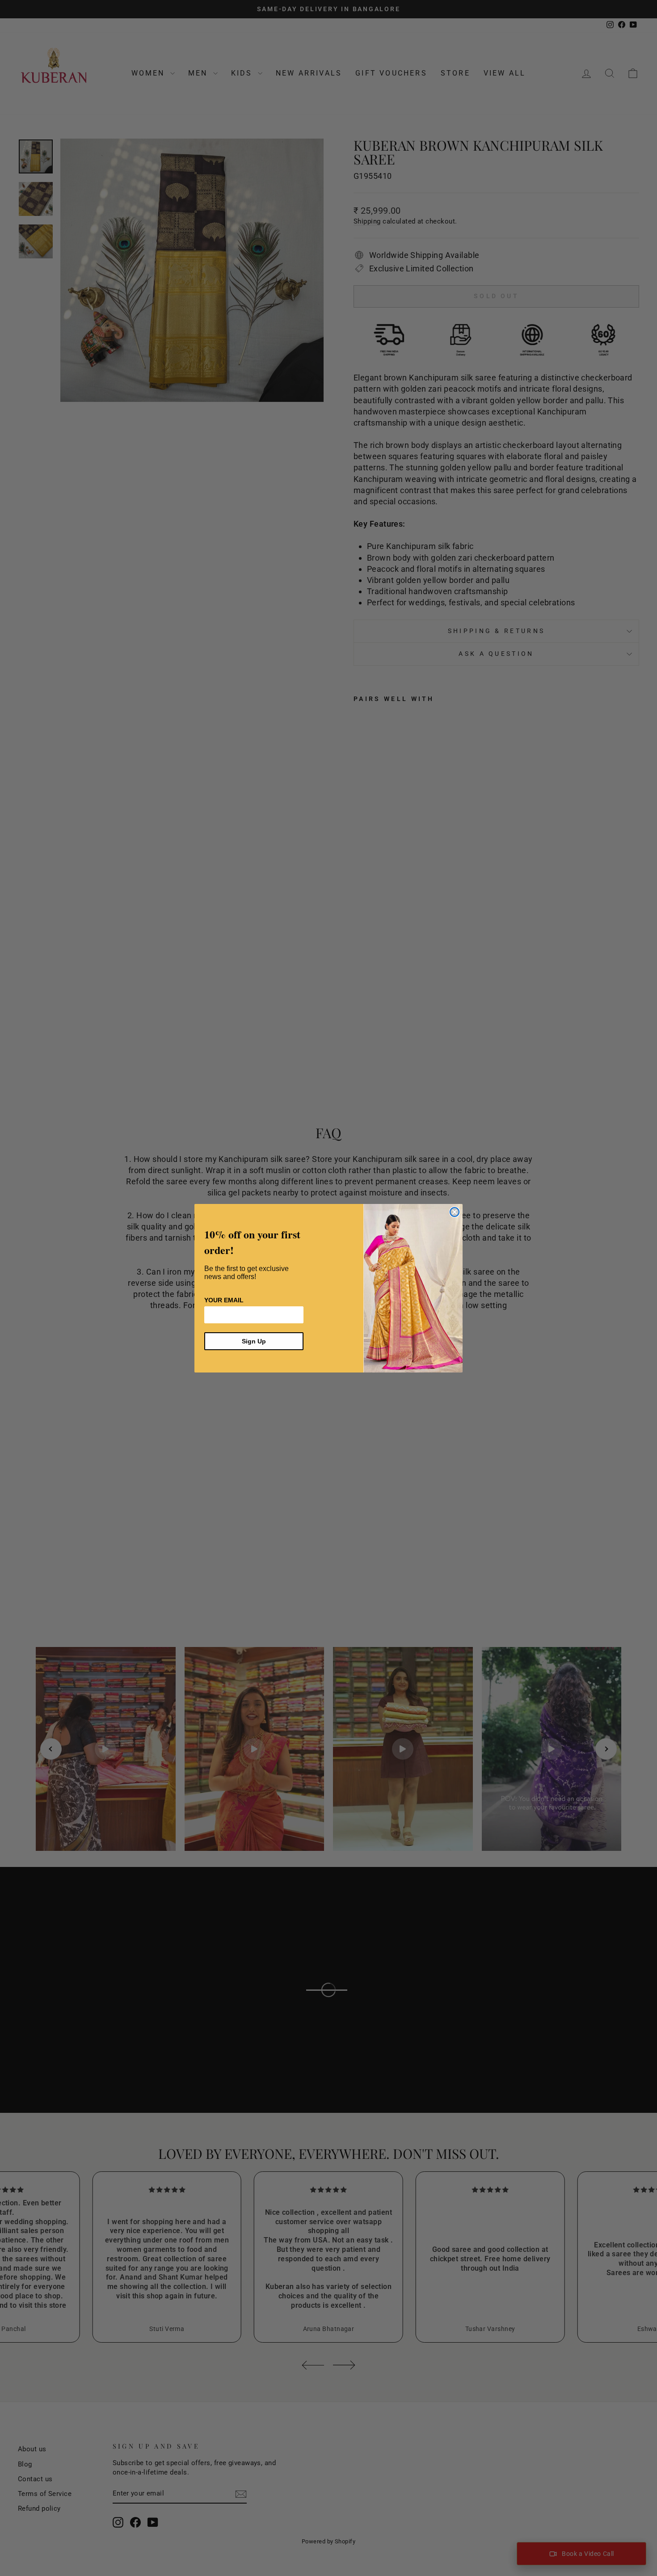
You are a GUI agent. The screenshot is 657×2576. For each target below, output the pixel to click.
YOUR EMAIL (224, 1300)
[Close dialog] (455, 1212)
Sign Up (254, 1341)
